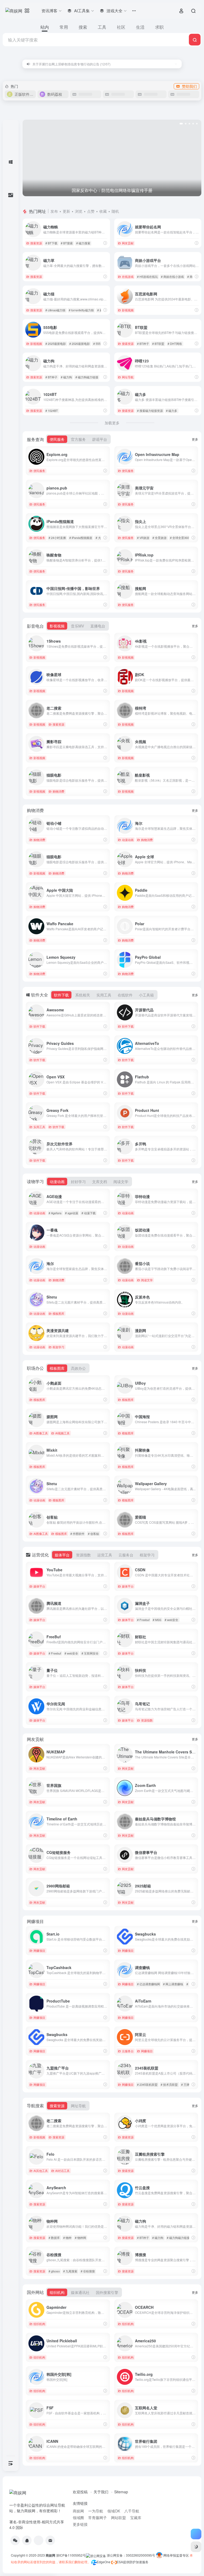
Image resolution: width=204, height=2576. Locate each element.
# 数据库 (54, 2238)
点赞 (91, 211)
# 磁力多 (172, 411)
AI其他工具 (41, 2171)
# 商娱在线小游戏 (172, 277)
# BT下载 (51, 243)
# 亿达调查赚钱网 (148, 1984)
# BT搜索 (67, 243)
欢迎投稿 (80, 2492)
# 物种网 (80, 2238)
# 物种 (67, 2238)
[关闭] (176, 64)
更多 (195, 439)
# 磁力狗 (66, 377)
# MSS (157, 1620)
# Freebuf (143, 1620)
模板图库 (58, 1313)
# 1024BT (52, 411)
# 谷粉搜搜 (88, 2271)
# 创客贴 (93, 1534)
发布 (54, 211)
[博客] (39, 2540)
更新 (66, 211)
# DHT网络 (175, 344)
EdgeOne (104, 2562)
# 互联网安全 (90, 1653)
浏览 (79, 211)
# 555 (97, 344)
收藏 (103, 211)
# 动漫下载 (89, 1213)
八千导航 (132, 2511)
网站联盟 (118, 2518)
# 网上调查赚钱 (173, 1984)
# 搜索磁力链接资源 (150, 411)
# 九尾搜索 (70, 2271)
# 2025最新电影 (56, 344)
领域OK (114, 2511)
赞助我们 (189, 86)
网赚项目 (39, 1950)
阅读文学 (147, 1280)
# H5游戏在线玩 (147, 277)
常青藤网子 (97, 2518)
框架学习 (58, 1347)
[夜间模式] (196, 2547)
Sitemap (121, 2492)
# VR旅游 (143, 538)
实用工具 (39, 1127)
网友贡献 (128, 243)
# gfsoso (54, 2271)
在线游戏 (128, 277)
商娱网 (78, 2511)
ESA (120, 2562)
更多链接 (80, 2524)
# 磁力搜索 (83, 243)
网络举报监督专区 (176, 2555)
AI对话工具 (62, 2171)
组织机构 (39, 2324)
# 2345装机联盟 (147, 2084)
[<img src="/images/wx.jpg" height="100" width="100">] (15, 2540)
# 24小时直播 (57, 538)
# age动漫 (72, 1213)
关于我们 (101, 2492)
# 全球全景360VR (181, 538)
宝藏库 (136, 2518)
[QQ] (27, 2540)
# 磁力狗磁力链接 (87, 377)
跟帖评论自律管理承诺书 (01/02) (56, 64)
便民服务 (39, 471)
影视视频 (128, 310)
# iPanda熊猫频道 (81, 538)
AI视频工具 (62, 1433)
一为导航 (96, 2511)
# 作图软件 (77, 1534)
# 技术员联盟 (169, 2084)
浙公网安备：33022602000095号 (131, 2555)
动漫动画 (128, 840)
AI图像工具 (41, 1433)
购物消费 (58, 791)
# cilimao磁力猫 (55, 310)
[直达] (105, 243)
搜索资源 (36, 243)
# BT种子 (143, 344)
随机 (115, 211)
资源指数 (147, 1720)
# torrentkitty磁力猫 (81, 310)
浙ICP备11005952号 (71, 2555)
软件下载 (39, 1026)
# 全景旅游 (160, 538)
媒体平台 (39, 1586)
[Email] (50, 2540)
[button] (180, 124)
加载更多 (112, 423)
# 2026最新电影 (80, 344)
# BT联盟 (158, 344)
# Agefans (55, 1213)
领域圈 (78, 2518)
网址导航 (128, 377)
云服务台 (128, 2051)
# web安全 (171, 1620)
